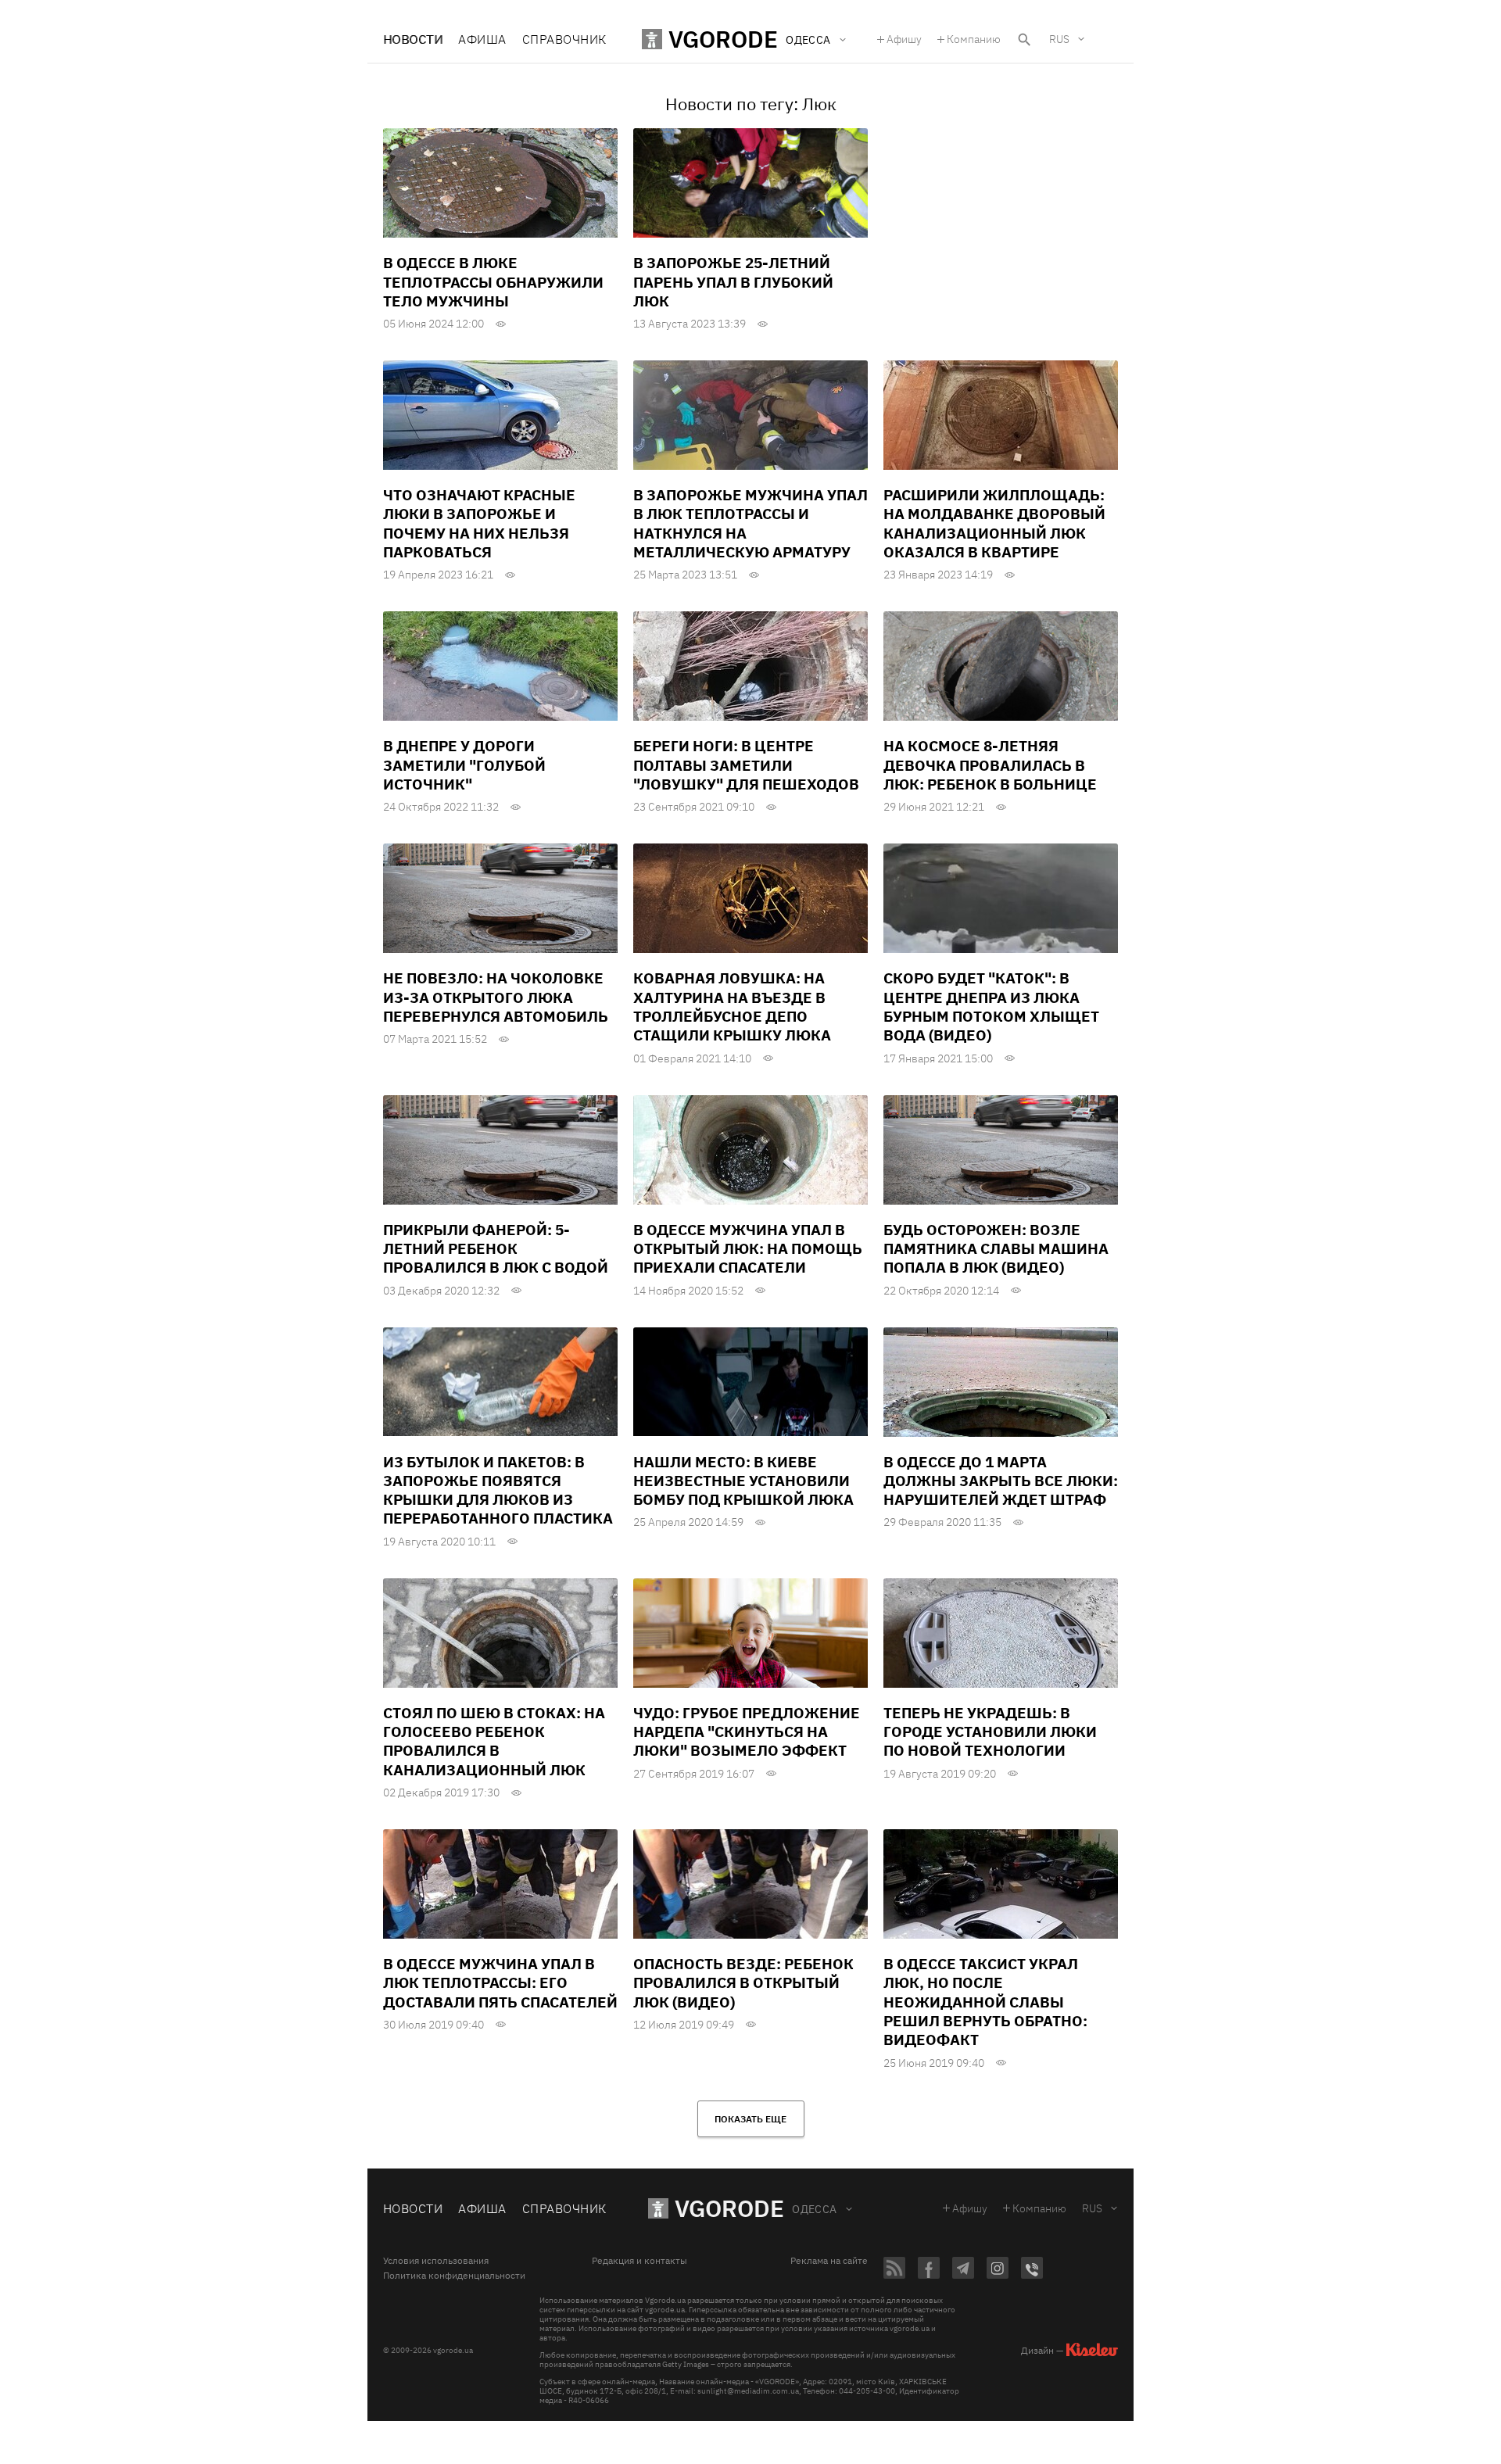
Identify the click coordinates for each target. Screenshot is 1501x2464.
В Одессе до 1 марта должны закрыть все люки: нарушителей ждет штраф (1001, 1481)
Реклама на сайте (829, 2261)
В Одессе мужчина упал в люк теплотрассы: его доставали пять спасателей (500, 1983)
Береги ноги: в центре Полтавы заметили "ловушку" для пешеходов (746, 765)
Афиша (482, 39)
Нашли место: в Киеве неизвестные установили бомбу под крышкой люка (743, 1481)
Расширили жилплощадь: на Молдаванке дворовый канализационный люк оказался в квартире (994, 523)
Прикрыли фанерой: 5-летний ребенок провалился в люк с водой (496, 1249)
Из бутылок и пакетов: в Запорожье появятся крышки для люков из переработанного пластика (498, 1490)
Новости (413, 39)
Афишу (904, 39)
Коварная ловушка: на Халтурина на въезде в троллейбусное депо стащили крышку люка (732, 1006)
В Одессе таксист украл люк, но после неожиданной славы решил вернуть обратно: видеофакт (985, 2002)
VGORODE (729, 2208)
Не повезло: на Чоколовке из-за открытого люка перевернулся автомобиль (496, 997)
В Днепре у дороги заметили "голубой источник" (464, 765)
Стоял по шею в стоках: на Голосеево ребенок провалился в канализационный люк (494, 1741)
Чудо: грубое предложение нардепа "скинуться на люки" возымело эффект (747, 1732)
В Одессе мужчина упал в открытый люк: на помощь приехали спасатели (748, 1249)
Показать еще (750, 2119)
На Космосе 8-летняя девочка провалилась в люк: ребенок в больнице (990, 765)
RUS (1059, 39)
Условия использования (436, 2261)
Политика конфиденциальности (454, 2276)
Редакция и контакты (639, 2261)
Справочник (564, 39)
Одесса (815, 2209)
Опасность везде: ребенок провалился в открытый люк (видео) (743, 1983)
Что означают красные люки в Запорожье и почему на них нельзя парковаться (479, 523)
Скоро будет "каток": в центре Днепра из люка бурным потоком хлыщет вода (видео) (991, 1006)
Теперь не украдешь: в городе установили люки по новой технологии (990, 1732)
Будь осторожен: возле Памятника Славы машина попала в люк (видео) (996, 1249)
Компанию (974, 39)
